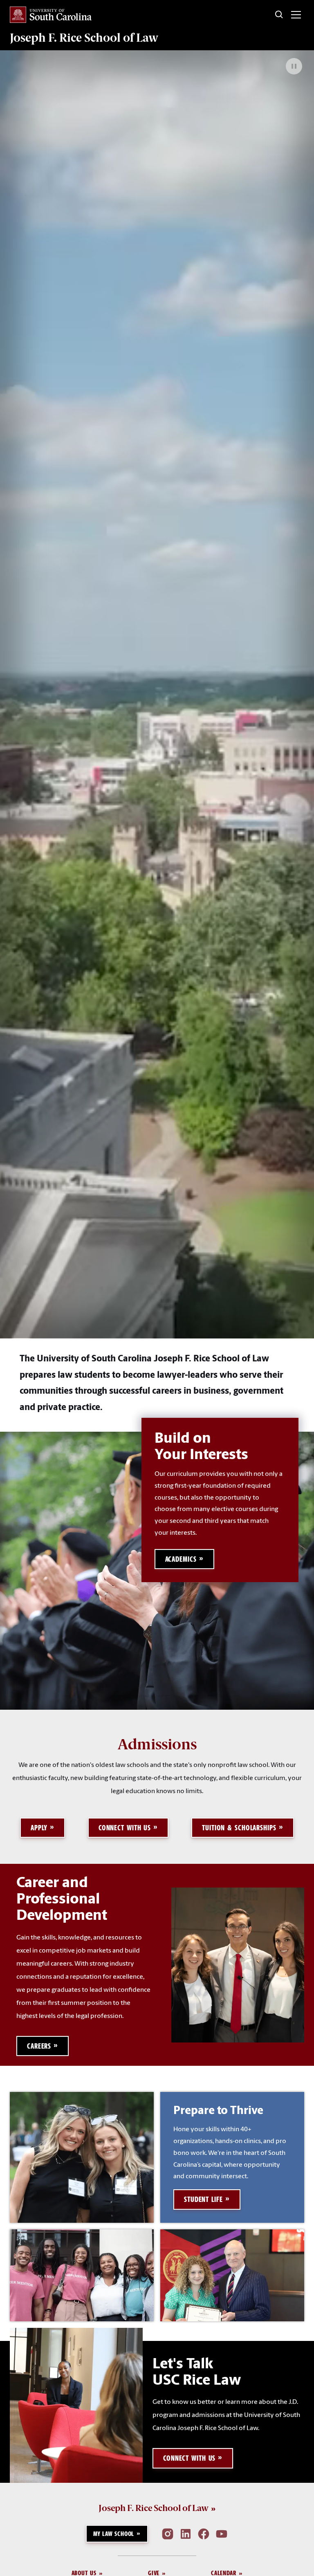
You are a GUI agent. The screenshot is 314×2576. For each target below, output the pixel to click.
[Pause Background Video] (294, 66)
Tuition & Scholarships (239, 1828)
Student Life (203, 2199)
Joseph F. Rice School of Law (84, 38)
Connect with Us (125, 1828)
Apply (39, 1828)
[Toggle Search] (279, 15)
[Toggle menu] (296, 15)
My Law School (114, 2534)
